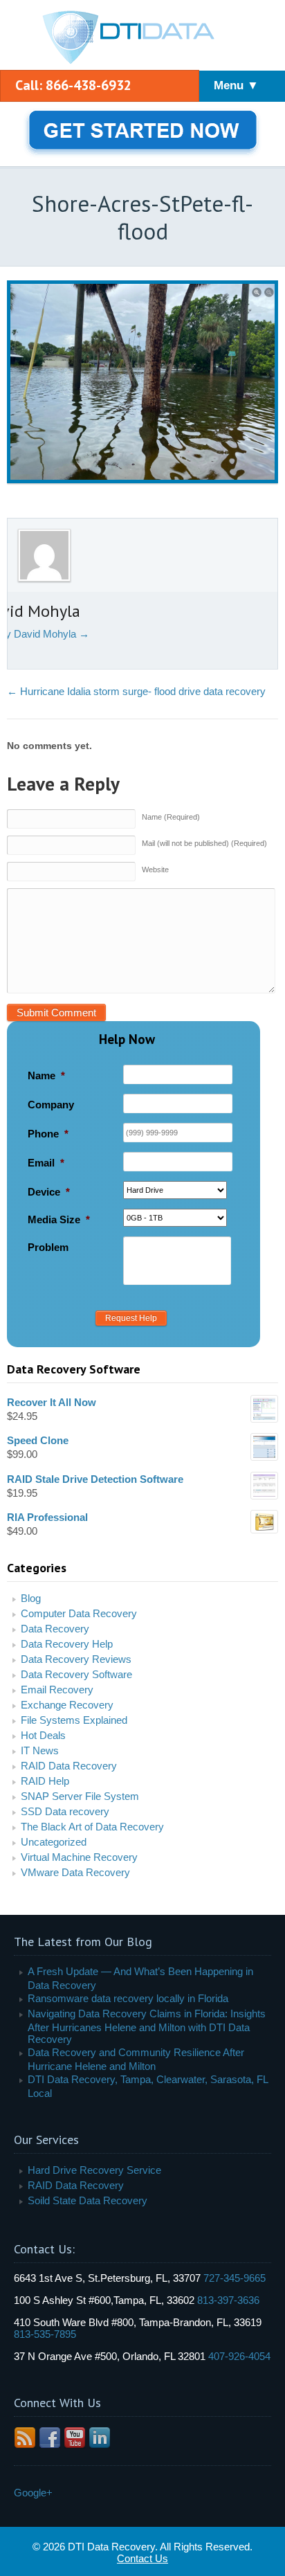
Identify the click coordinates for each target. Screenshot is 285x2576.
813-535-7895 (45, 2334)
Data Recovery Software (76, 1674)
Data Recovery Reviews (76, 1659)
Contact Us (142, 2558)
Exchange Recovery (67, 1705)
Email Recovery (57, 1690)
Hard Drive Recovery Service (94, 2170)
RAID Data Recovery (69, 1766)
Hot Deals (43, 1735)
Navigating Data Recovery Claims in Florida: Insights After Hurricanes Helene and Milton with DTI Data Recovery (147, 2026)
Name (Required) (171, 817)
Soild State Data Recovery (88, 2200)
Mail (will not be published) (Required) (204, 843)
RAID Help (45, 1781)
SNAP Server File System (80, 1796)
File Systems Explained (74, 1720)
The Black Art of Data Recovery (92, 1827)
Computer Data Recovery (79, 1613)
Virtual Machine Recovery (79, 1857)
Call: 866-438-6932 (73, 85)
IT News (40, 1750)
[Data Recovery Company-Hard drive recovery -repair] (142, 38)
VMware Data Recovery (75, 1872)
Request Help (131, 1318)
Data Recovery (55, 1629)
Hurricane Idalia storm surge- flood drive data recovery (136, 691)
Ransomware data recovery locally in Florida (128, 1998)
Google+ (33, 2493)
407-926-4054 (239, 2356)
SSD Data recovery (65, 1811)
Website (155, 870)
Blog (31, 1598)
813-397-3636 (228, 2300)
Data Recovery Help (67, 1644)
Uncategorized (54, 1842)
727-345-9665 (235, 2278)
